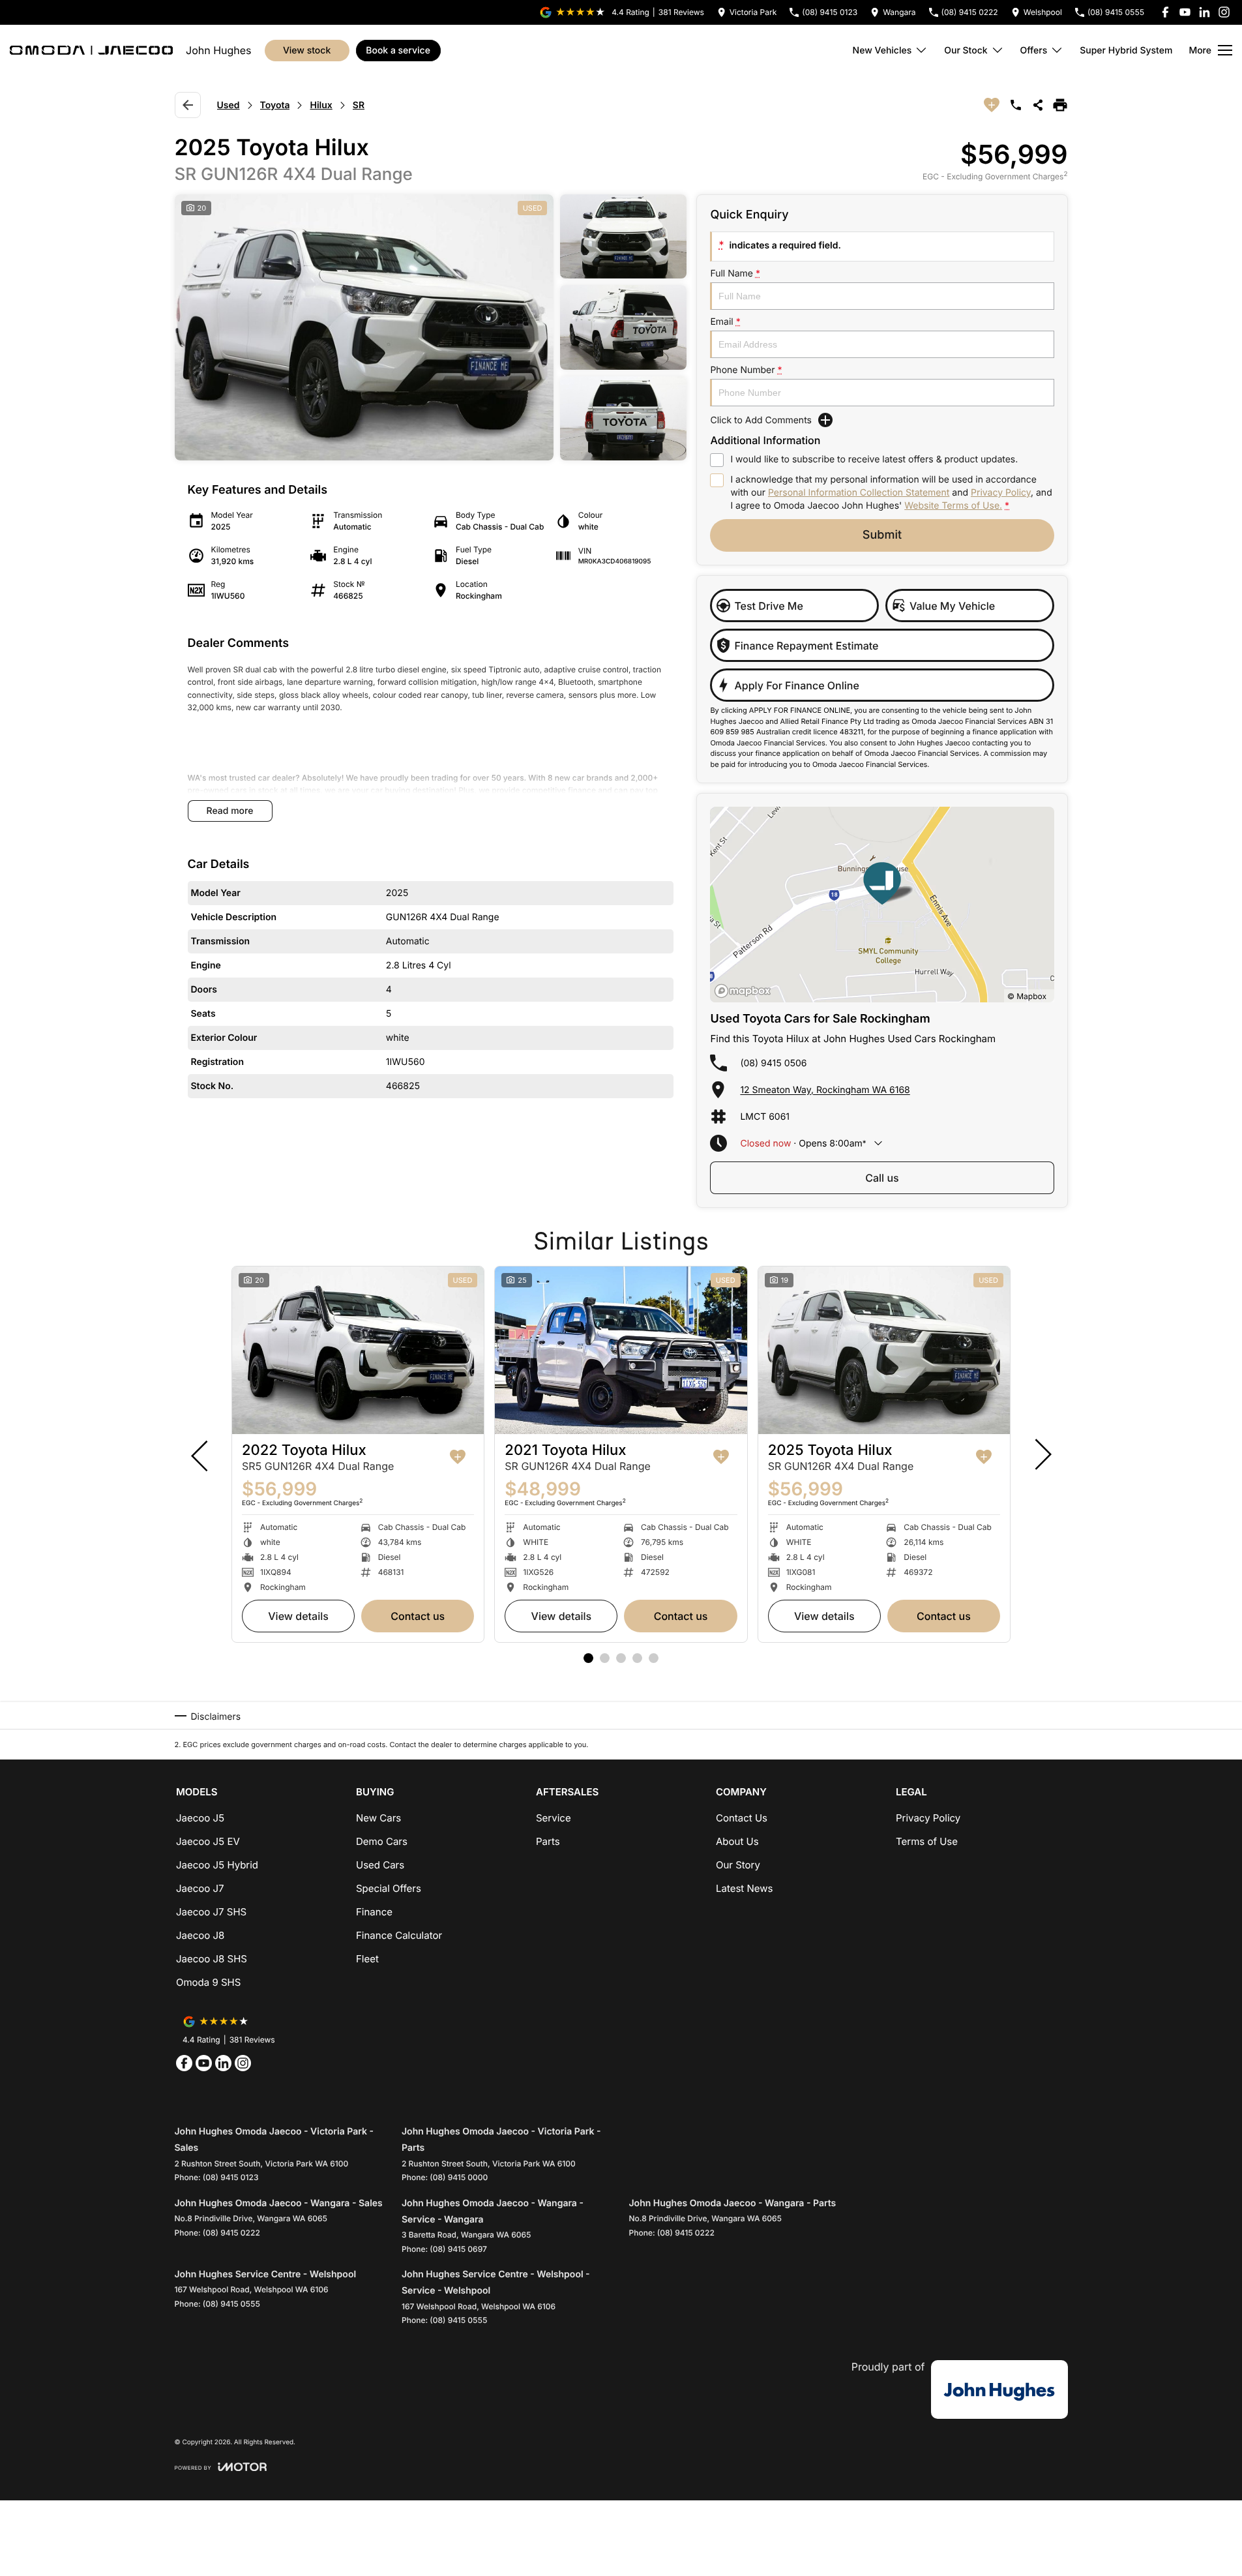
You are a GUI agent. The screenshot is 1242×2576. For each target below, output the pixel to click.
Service (554, 1818)
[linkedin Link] (1205, 12)
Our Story (738, 1865)
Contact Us (418, 1616)
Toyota (275, 105)
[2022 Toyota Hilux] (358, 1351)
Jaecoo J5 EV (208, 1841)
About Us (737, 1841)
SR (359, 105)
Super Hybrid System (1126, 51)
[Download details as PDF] (1060, 105)
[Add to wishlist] (992, 105)
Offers (1034, 51)
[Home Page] (91, 50)
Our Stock (966, 51)
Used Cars (380, 1865)
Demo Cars (382, 1841)
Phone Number (746, 370)
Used (229, 105)
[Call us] (1016, 105)
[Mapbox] (745, 991)
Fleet (367, 1959)
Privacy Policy (1001, 493)
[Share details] (1038, 105)
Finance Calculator (399, 1935)
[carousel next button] (1042, 1454)
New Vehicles (882, 51)
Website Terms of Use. (953, 506)
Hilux (321, 105)
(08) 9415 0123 (231, 2177)
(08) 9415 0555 (231, 2304)
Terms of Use (927, 1841)
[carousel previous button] (201, 1454)
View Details (298, 1616)
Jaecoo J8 (200, 1935)
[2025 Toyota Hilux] (884, 1351)
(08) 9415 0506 (773, 1063)
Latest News (744, 1888)
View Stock (307, 51)
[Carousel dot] (588, 1658)
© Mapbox (1027, 996)
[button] (431, 327)
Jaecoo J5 (200, 1818)
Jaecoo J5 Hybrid (217, 1865)
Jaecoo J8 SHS (212, 1959)
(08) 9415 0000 (459, 2177)
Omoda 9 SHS (208, 1982)
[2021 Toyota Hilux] (621, 1351)
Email (725, 322)
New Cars (378, 1818)
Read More (230, 811)
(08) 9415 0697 (458, 2249)
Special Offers (389, 1888)
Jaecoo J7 (200, 1888)
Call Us (882, 1178)
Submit (882, 535)
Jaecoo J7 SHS (211, 1912)
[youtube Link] (1185, 12)
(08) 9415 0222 (231, 2233)
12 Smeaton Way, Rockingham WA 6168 (825, 1090)
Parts (548, 1841)
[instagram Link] (1224, 12)
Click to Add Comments (761, 420)
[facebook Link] (1165, 12)
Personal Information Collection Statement (859, 493)
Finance (374, 1912)
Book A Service (398, 51)
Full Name (735, 274)
